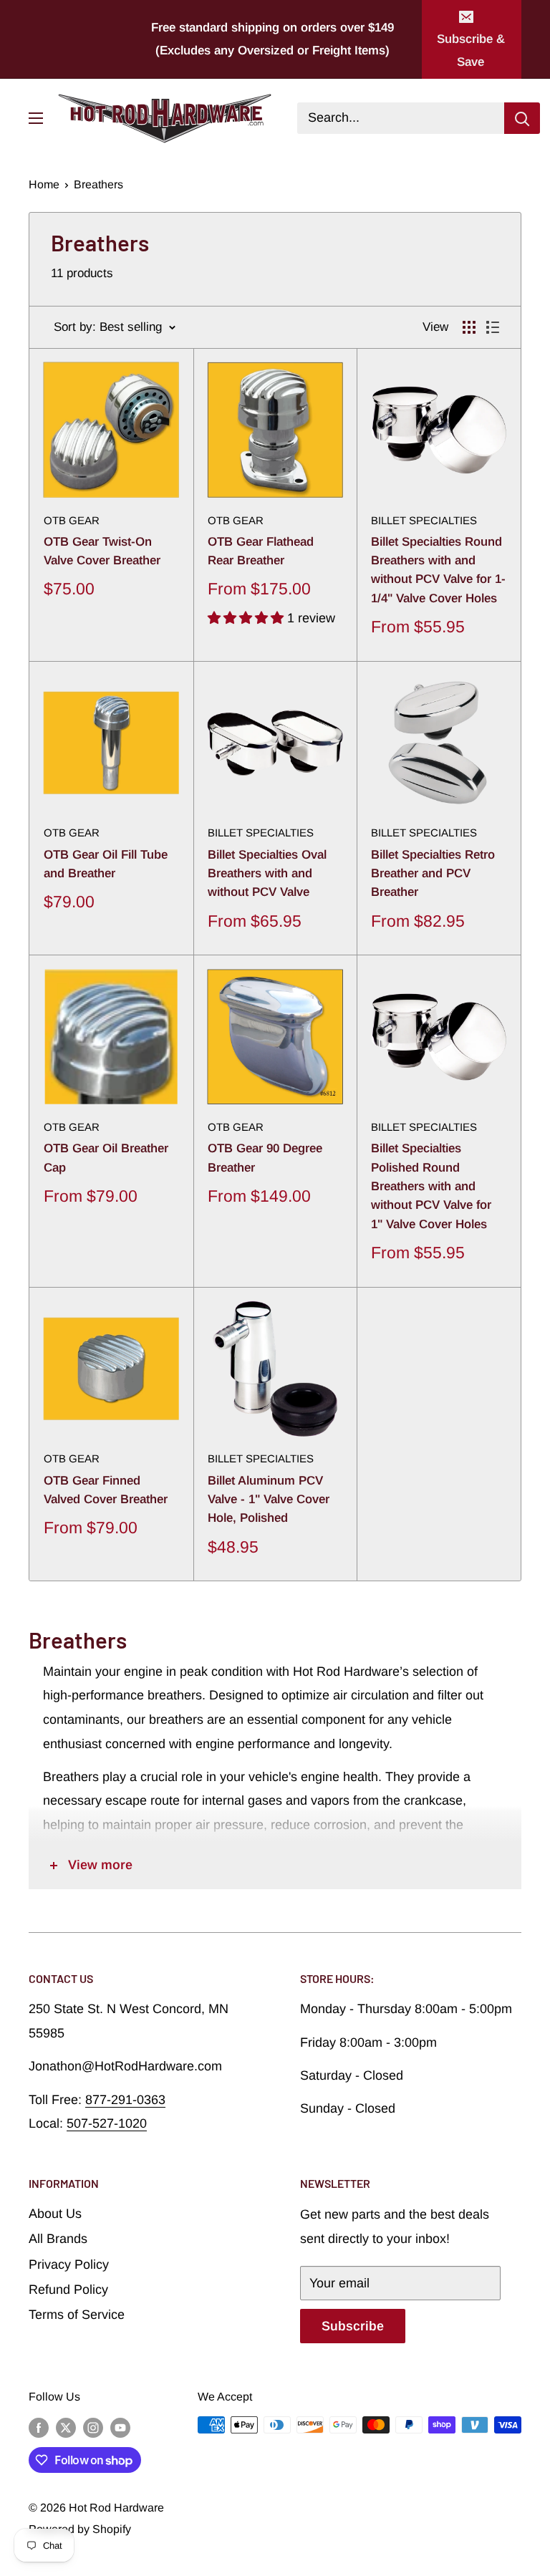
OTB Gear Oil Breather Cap (106, 1158)
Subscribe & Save (471, 50)
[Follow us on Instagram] (93, 2427)
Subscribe (353, 2326)
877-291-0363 (125, 2100)
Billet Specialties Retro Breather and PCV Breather (433, 874)
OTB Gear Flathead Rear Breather (261, 551)
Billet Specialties (424, 520)
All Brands (58, 2239)
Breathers (98, 184)
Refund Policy (68, 2290)
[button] (247, 618)
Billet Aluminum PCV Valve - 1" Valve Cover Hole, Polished (269, 1500)
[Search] (522, 118)
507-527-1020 (107, 2123)
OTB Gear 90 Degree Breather (265, 1158)
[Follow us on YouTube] (120, 2427)
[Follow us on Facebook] (39, 2427)
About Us (55, 2214)
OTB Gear (72, 520)
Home (44, 184)
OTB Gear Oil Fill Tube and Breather (106, 864)
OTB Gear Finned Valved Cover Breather (106, 1490)
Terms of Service (77, 2315)
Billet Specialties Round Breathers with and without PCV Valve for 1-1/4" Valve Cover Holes (438, 570)
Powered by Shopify (80, 2529)
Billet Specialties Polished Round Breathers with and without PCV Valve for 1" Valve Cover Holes (431, 1186)
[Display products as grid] (469, 327)
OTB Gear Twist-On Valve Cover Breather (102, 551)
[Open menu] (36, 118)
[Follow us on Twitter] (66, 2427)
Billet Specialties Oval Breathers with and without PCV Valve (267, 874)
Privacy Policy (69, 2264)
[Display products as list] (493, 327)
